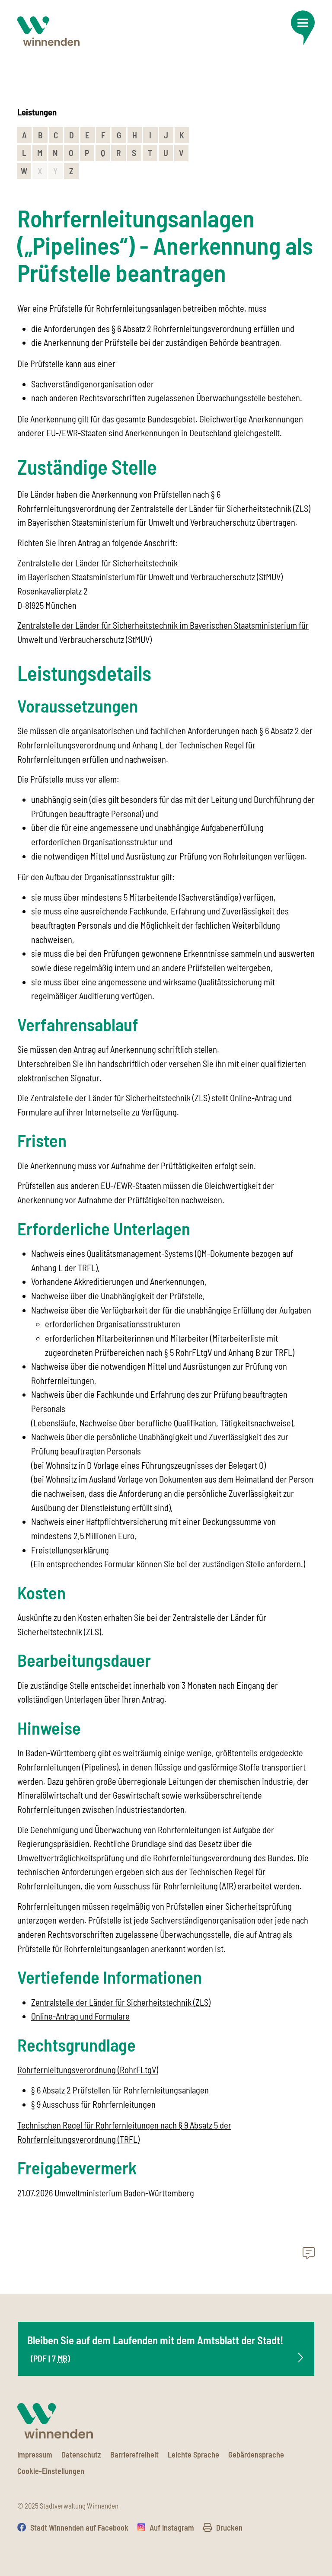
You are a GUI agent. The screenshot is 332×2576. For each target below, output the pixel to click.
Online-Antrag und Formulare (80, 2016)
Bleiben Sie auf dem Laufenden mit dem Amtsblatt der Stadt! (155, 2348)
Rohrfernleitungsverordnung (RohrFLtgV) (88, 2070)
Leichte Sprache (193, 2455)
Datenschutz (81, 2455)
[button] (303, 28)
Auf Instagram (172, 2528)
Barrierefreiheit (134, 2455)
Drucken (229, 2528)
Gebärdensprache (256, 2455)
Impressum (35, 2455)
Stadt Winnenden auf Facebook (79, 2528)
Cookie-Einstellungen (51, 2471)
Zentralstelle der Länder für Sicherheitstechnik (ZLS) (121, 2002)
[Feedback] (309, 2254)
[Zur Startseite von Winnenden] (48, 31)
